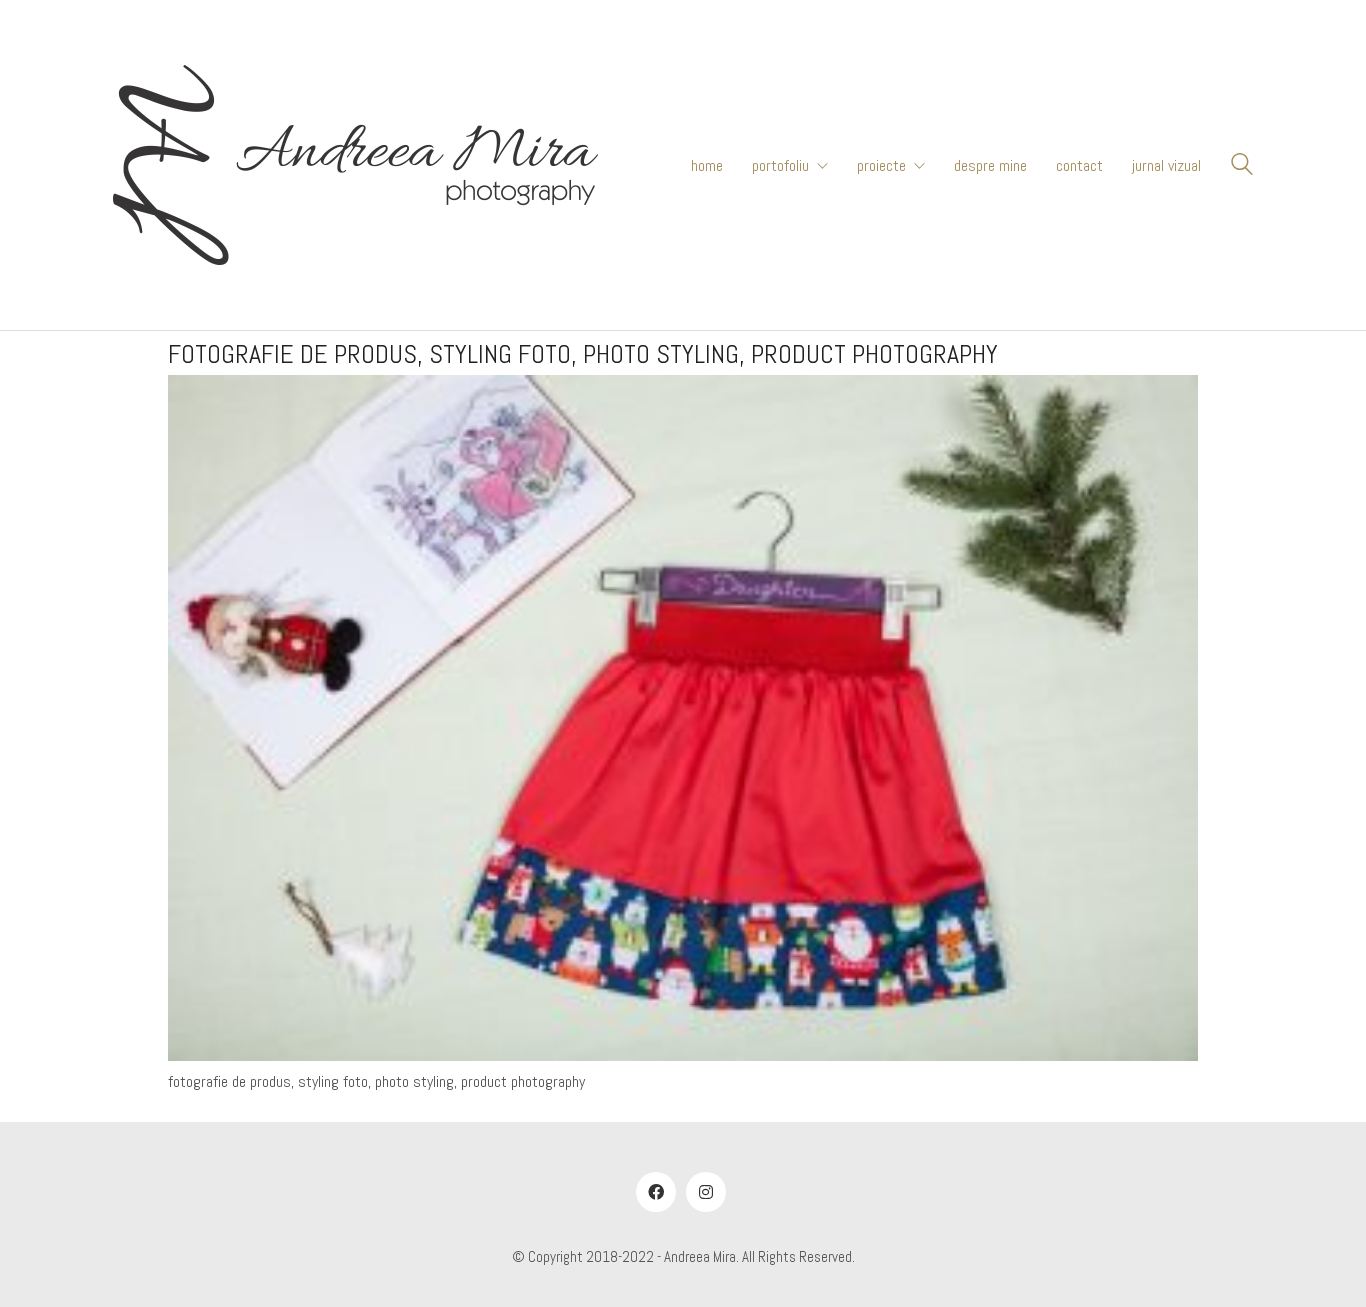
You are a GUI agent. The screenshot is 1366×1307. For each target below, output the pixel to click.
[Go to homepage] (355, 165)
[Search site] (1242, 167)
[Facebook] (656, 1192)
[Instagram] (706, 1192)
